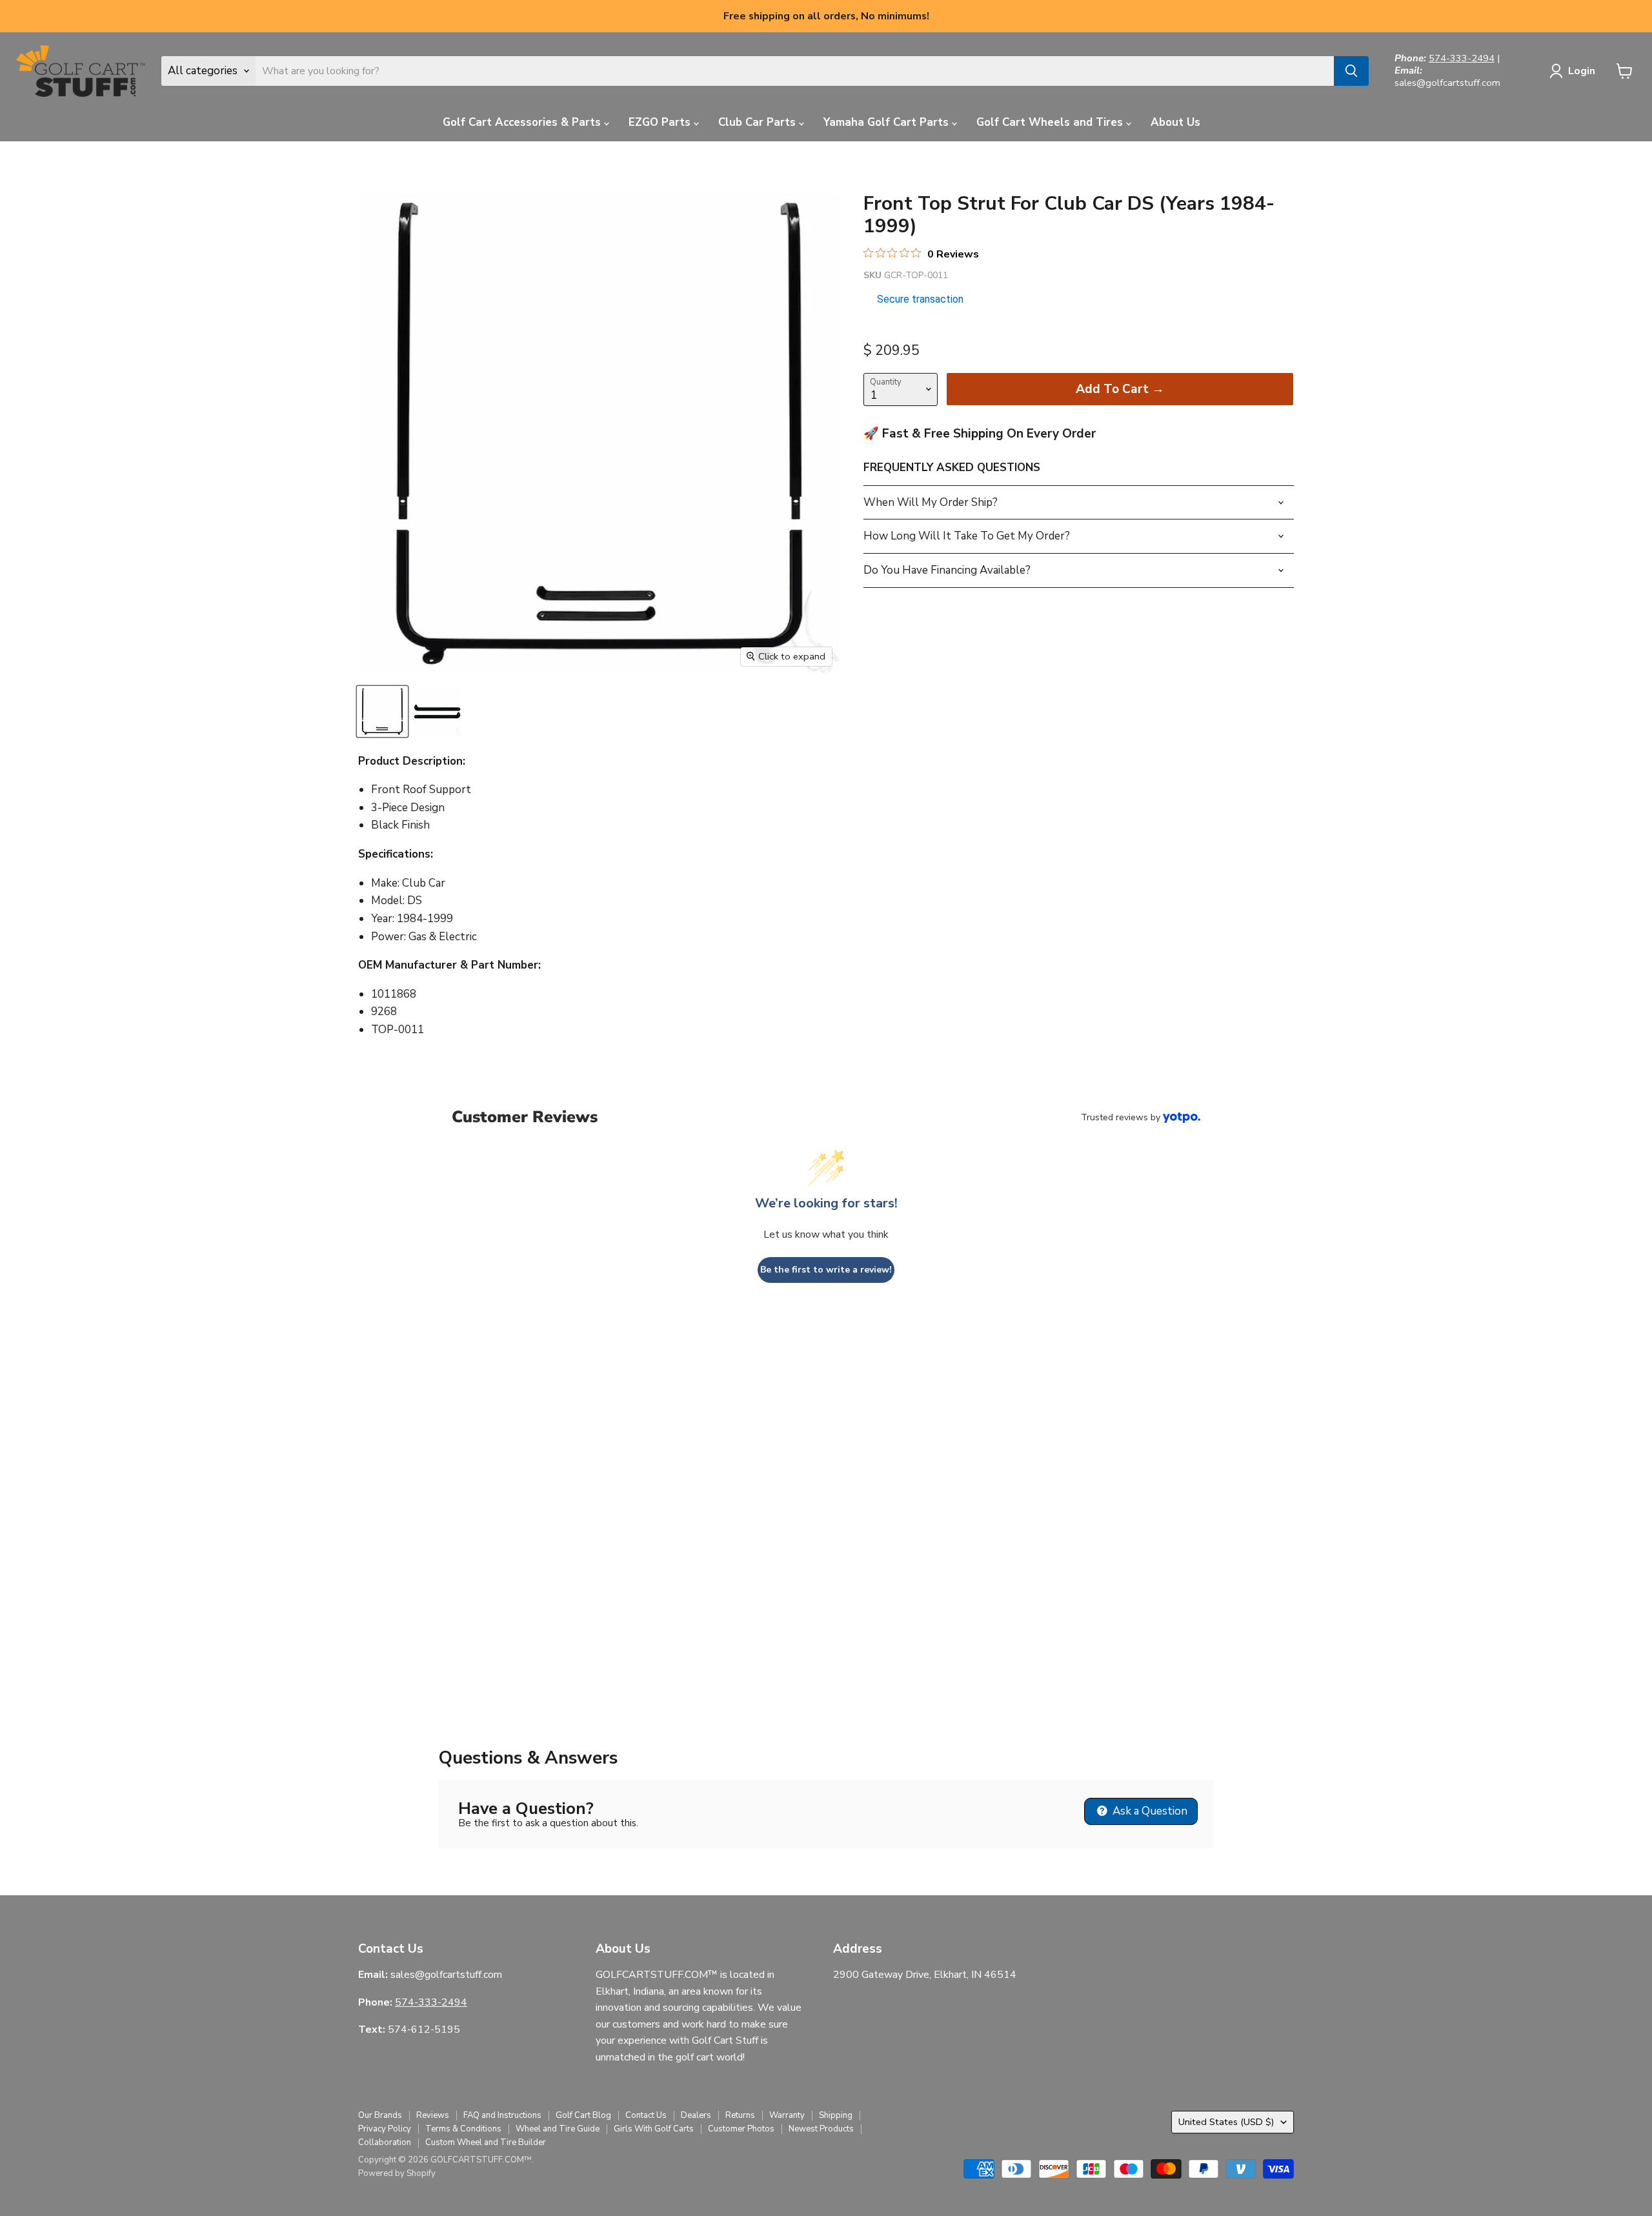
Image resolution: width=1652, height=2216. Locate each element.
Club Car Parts (759, 122)
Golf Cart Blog (583, 2115)
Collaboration (385, 2142)
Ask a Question (1149, 1811)
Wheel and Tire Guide (558, 2129)
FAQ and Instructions (502, 2115)
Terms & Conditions (463, 2129)
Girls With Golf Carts (654, 2129)
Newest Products (821, 2129)
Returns (740, 2115)
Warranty (787, 2115)
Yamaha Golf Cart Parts (888, 122)
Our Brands (380, 2115)
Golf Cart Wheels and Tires (1051, 122)
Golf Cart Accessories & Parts (523, 122)
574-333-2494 (1462, 58)
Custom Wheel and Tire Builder (486, 2142)
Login (1582, 71)
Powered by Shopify (397, 2173)
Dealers (696, 2115)
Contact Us (646, 2115)
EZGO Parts (661, 122)
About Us (1175, 122)
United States (1226, 2122)
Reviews (433, 2115)
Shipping (836, 2115)
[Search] (1351, 71)
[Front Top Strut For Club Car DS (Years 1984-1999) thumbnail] (382, 711)
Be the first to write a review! (826, 1270)
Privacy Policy (385, 2129)
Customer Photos (741, 2129)
